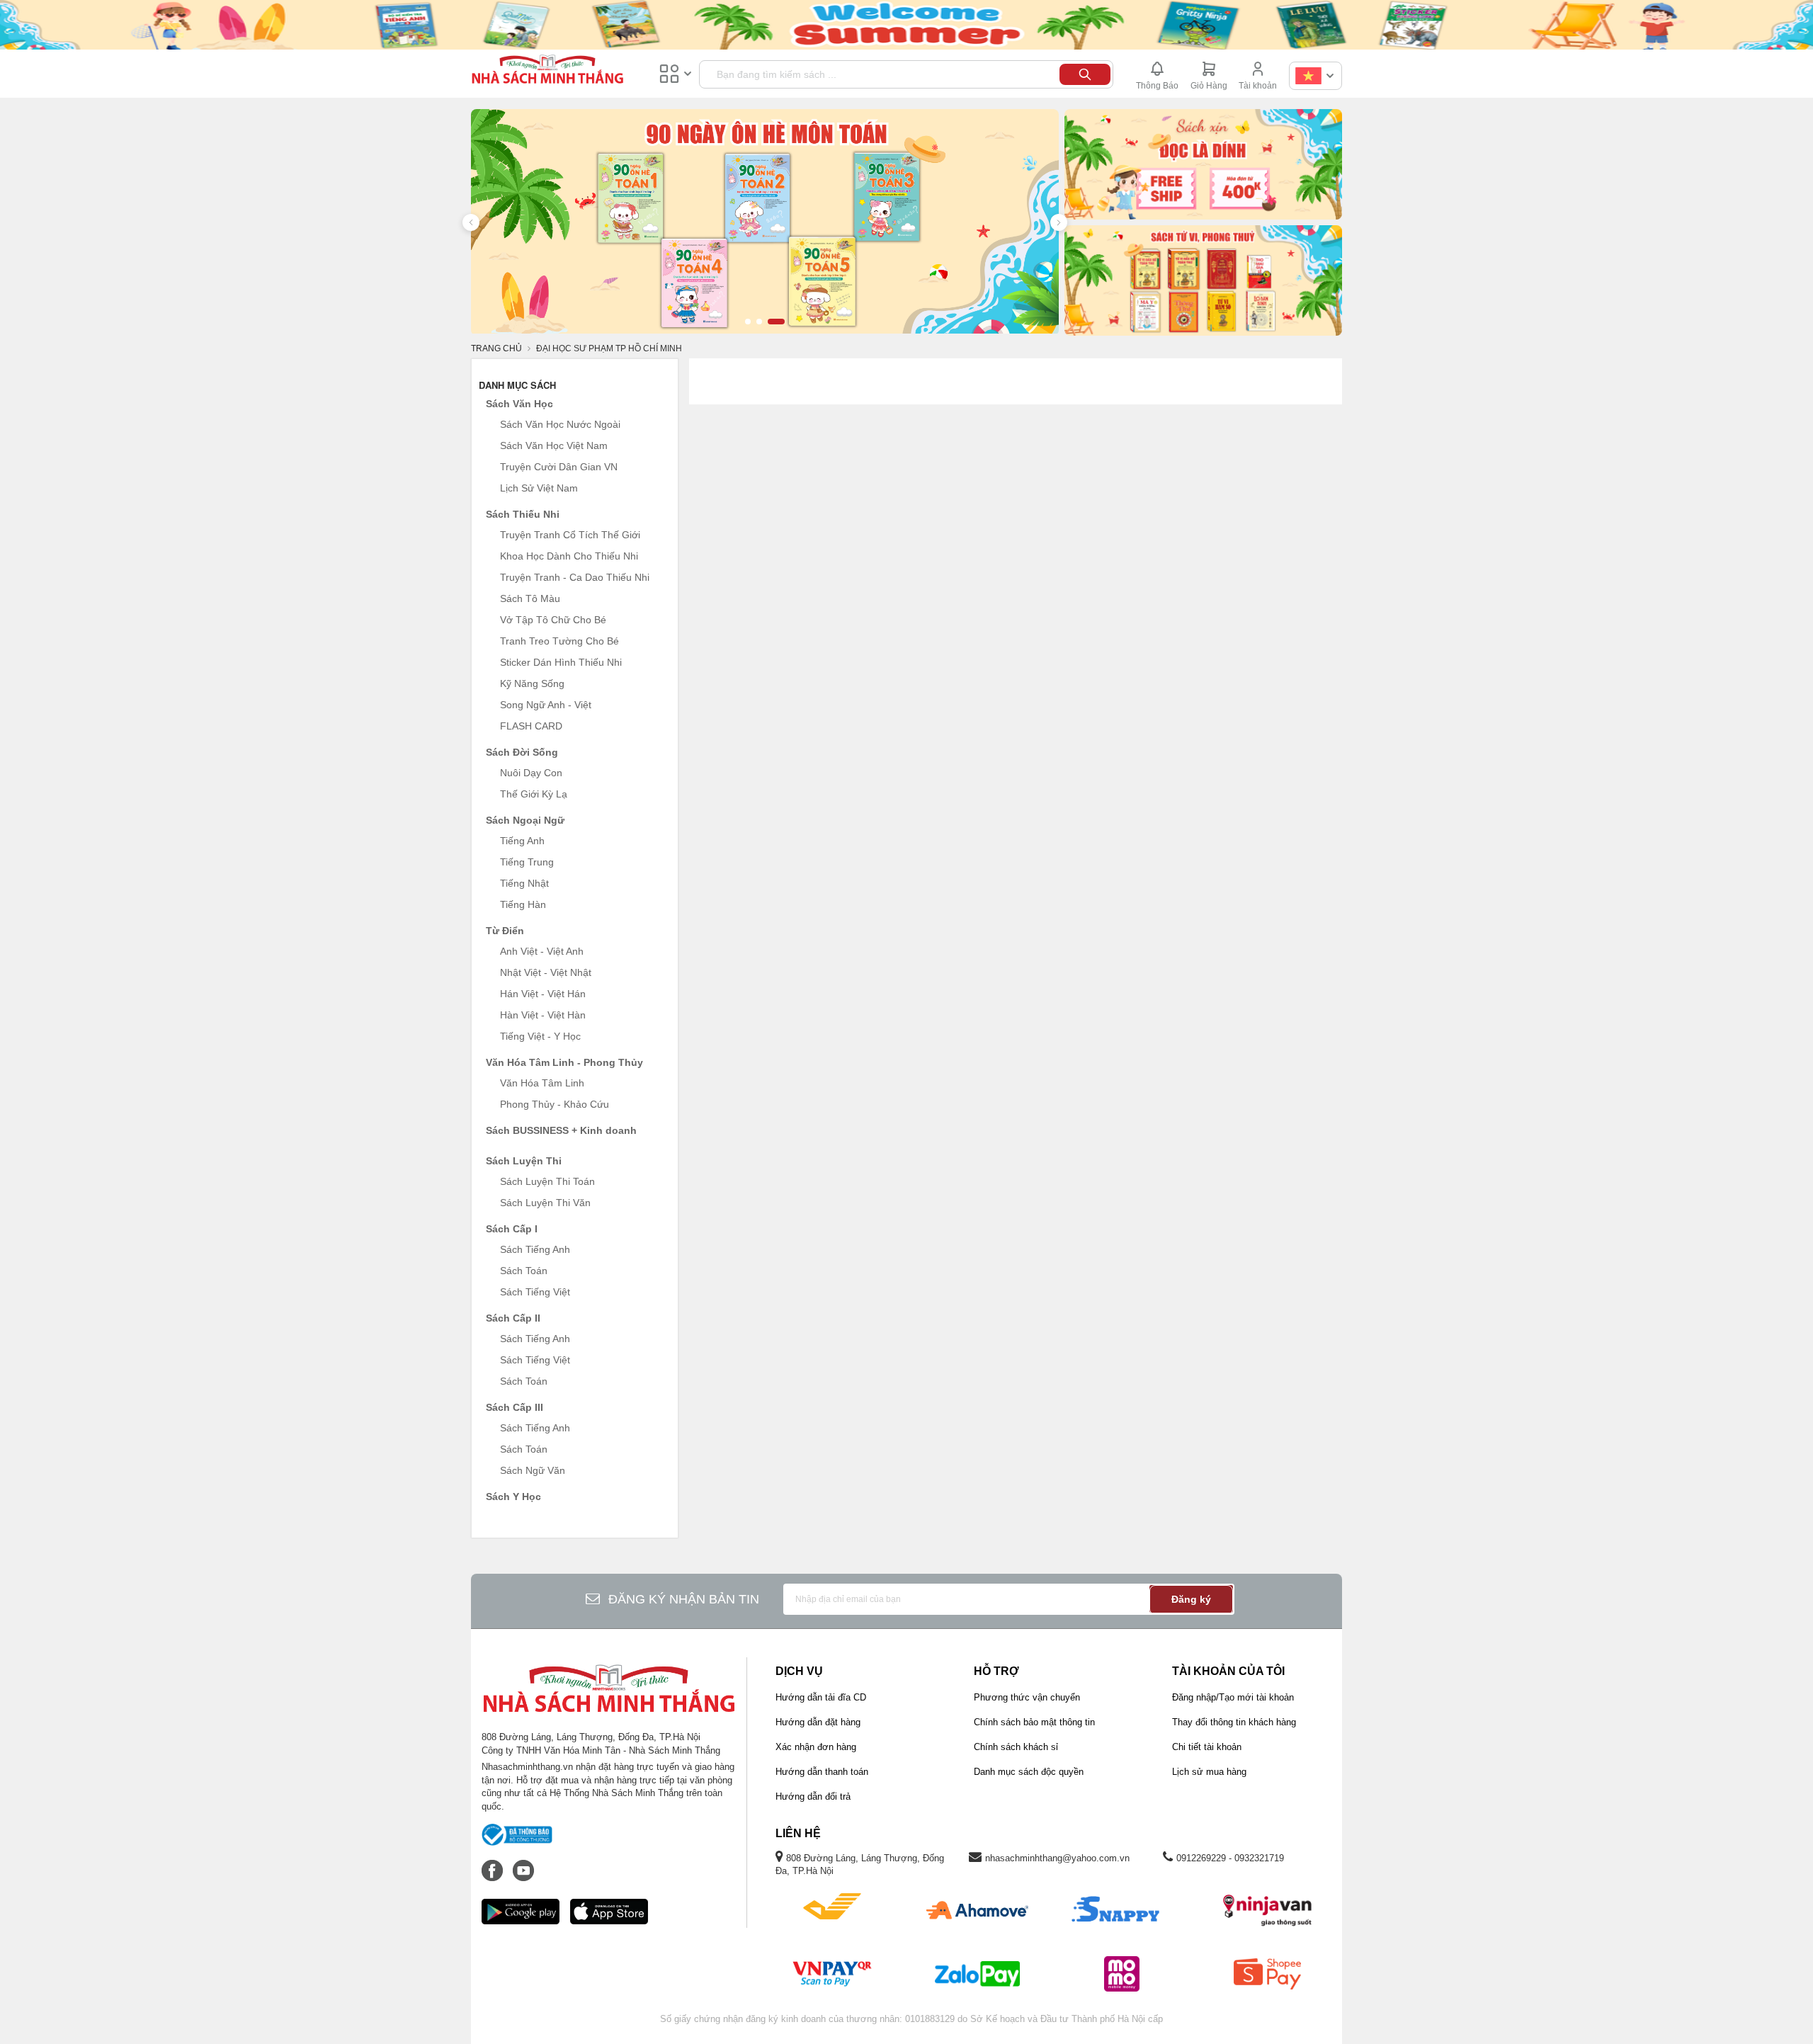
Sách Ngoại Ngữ (525, 820)
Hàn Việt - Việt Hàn (543, 1015)
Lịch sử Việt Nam (539, 488)
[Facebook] (494, 1863)
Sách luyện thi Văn (545, 1203)
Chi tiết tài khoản (1207, 1747)
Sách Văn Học (519, 404)
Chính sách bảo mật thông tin (1034, 1722)
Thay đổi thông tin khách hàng (1234, 1722)
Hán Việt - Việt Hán (543, 994)
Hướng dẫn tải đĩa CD (821, 1697)
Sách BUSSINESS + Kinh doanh (561, 1130)
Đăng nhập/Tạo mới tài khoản (1233, 1697)
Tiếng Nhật (524, 883)
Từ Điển (505, 931)
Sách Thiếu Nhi (523, 514)
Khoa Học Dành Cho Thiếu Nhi (569, 556)
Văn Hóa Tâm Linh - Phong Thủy (564, 1062)
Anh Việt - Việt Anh (542, 951)
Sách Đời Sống (522, 752)
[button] (471, 222)
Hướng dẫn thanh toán (822, 1772)
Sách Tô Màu (530, 598)
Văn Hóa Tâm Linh (542, 1083)
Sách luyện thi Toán (547, 1181)
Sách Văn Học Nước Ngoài (560, 424)
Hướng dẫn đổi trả (813, 1796)
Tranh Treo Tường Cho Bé (559, 641)
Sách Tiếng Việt (535, 1292)
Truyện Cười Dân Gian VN (559, 467)
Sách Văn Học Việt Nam (554, 445)
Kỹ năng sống (532, 683)
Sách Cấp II (513, 1318)
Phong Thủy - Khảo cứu (555, 1104)
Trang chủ (496, 348)
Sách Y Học (513, 1497)
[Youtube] (523, 1863)
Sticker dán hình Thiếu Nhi (561, 662)
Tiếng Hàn (523, 904)
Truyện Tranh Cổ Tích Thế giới (570, 535)
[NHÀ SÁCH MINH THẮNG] (547, 71)
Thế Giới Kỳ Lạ (534, 794)
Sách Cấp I (512, 1229)
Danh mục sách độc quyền (1029, 1772)
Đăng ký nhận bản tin (684, 1599)
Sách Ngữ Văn (533, 1470)
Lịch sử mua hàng (1209, 1772)
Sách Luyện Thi (524, 1161)
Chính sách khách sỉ (1016, 1747)
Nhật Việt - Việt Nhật (546, 972)
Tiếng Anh (522, 841)
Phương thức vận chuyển (1027, 1697)
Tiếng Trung (527, 862)
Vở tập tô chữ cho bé (553, 620)
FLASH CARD (531, 726)
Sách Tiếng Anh (535, 1249)
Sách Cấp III (515, 1407)
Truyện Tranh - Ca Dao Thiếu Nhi (575, 577)
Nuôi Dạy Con (531, 773)
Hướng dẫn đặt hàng (818, 1722)
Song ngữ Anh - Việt (546, 705)
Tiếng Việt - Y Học (540, 1036)
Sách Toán (524, 1271)
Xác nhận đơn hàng (816, 1747)
